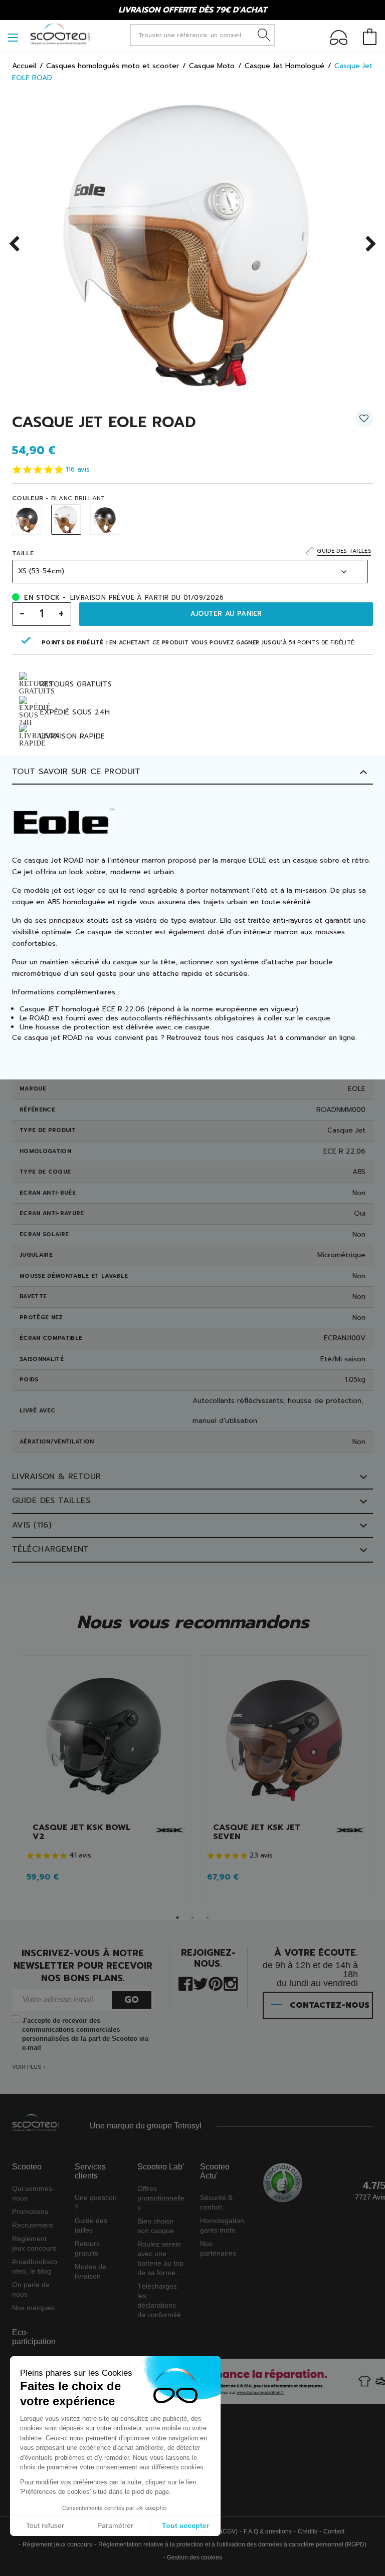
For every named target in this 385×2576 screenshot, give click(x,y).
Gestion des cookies (195, 2557)
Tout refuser (45, 2525)
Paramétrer (115, 2525)
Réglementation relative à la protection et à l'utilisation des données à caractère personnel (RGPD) (232, 2544)
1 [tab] (177, 1918)
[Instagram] (231, 1983)
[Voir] (106, 1739)
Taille (23, 553)
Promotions (30, 2212)
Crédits (308, 2531)
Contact (334, 2531)
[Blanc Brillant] (66, 520)
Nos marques (33, 2308)
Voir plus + (29, 2067)
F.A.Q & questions (268, 2531)
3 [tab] (208, 1918)
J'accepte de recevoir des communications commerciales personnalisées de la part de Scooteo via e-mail (85, 2034)
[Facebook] (185, 1983)
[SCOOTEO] (60, 34)
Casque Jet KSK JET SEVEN (257, 1832)
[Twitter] (201, 1983)
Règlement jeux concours (57, 2544)
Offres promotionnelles (161, 2198)
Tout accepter (185, 2525)
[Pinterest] (216, 1983)
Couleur (59, 498)
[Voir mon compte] (339, 39)
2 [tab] (193, 1918)
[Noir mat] (27, 520)
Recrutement (33, 2225)
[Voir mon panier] (370, 38)
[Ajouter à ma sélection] (364, 422)
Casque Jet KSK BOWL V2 (81, 1832)
